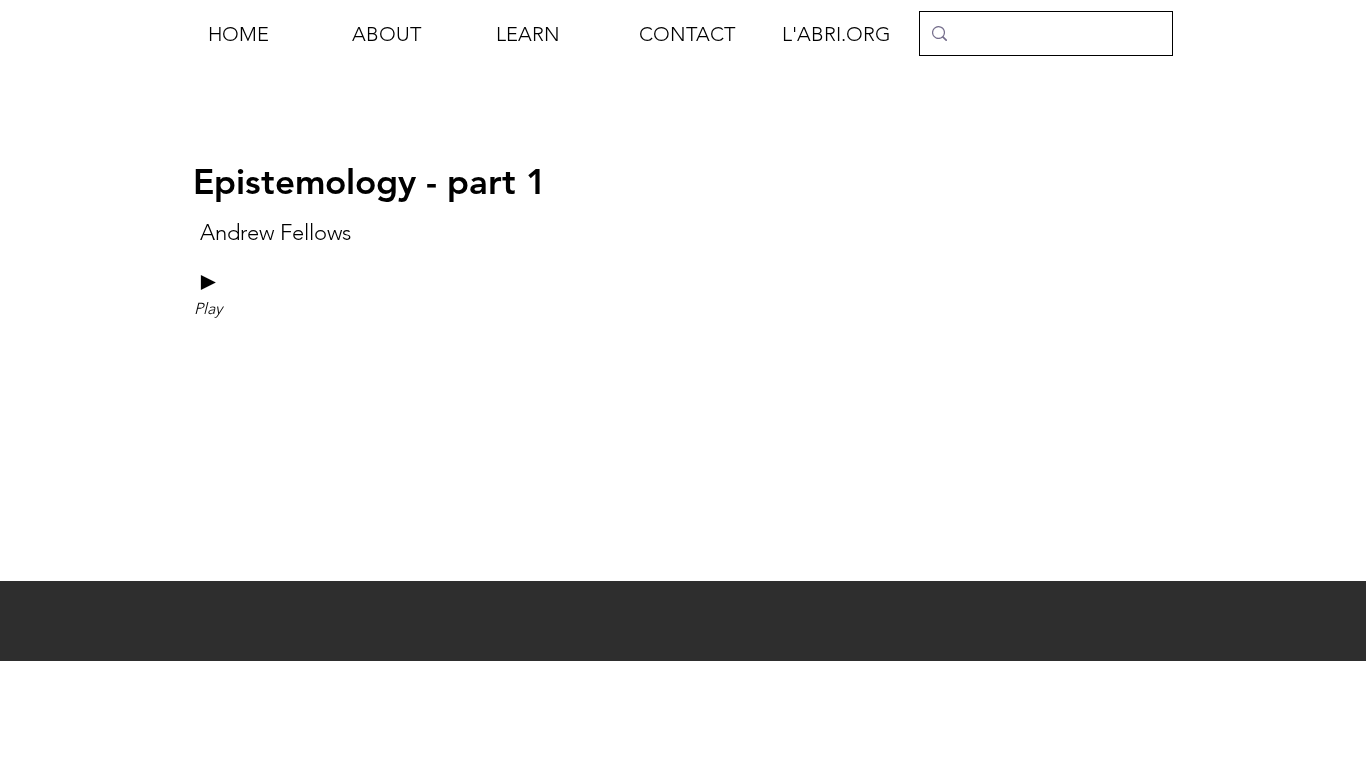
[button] (409, 34)
